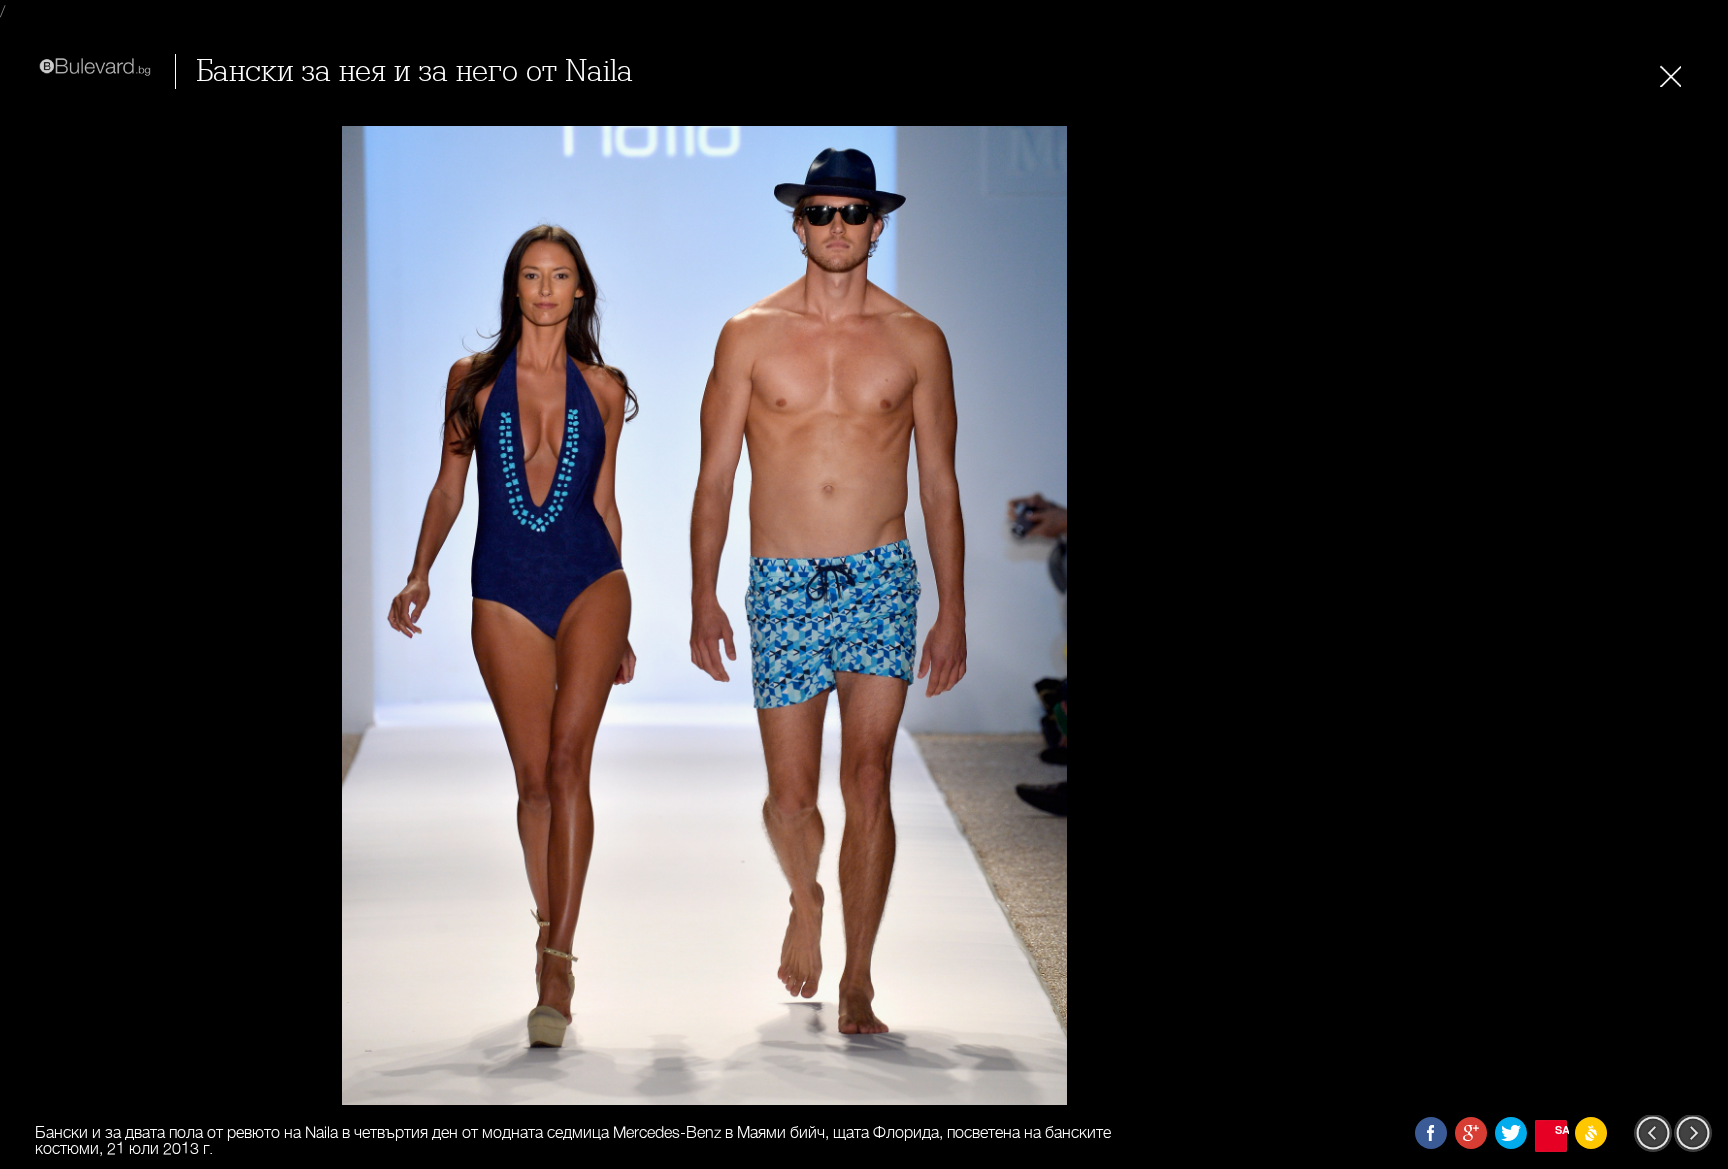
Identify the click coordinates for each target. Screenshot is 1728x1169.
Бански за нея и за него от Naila (414, 71)
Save (1561, 1129)
